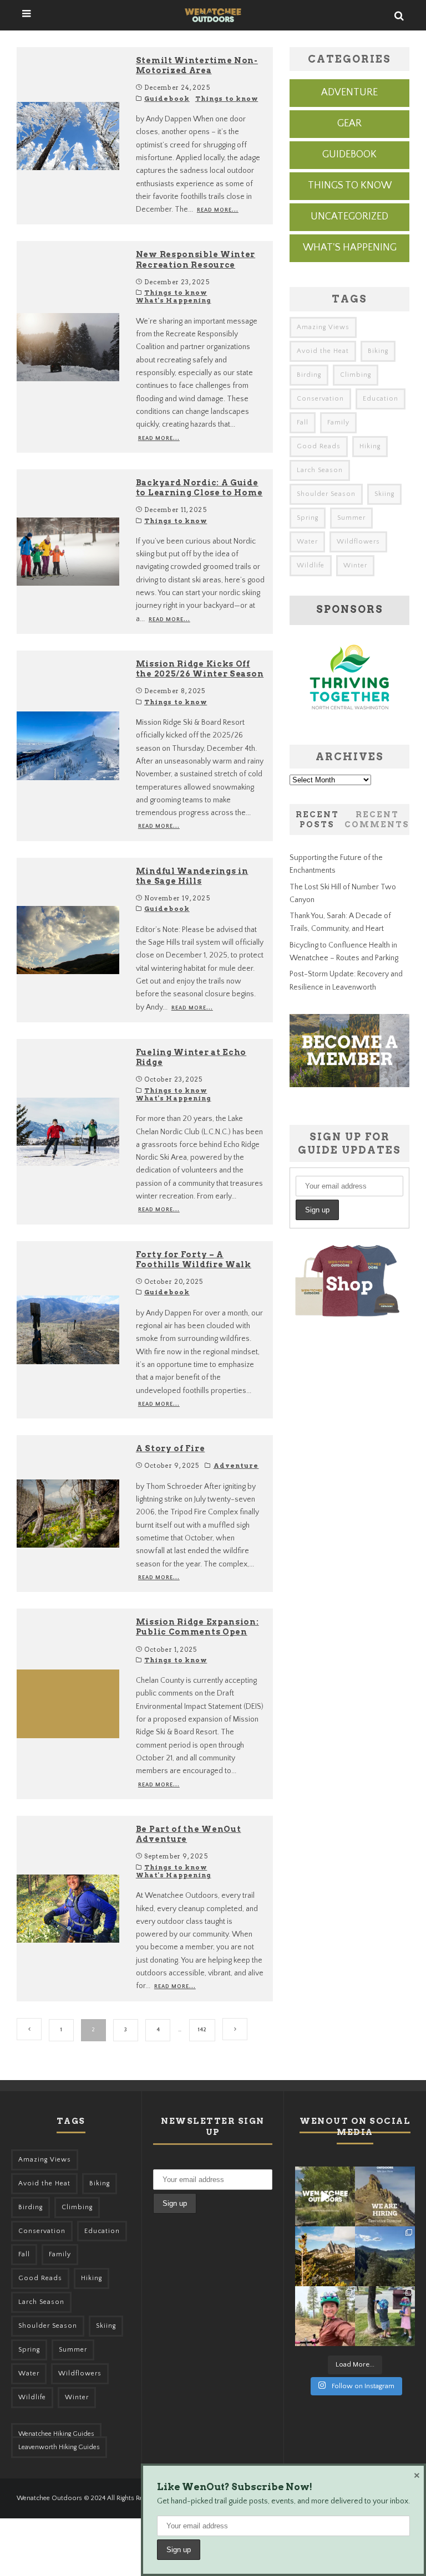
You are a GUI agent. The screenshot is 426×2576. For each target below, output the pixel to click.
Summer (351, 518)
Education (381, 399)
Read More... (218, 210)
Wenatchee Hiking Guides (56, 2434)
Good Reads (319, 446)
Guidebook (167, 99)
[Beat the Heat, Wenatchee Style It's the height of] (325, 2196)
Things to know (227, 99)
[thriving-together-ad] (349, 721)
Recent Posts (317, 820)
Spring (308, 518)
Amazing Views (323, 327)
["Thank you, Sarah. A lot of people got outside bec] (325, 2316)
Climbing (356, 375)
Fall (303, 422)
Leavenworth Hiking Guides (59, 2447)
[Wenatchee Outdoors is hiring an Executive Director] (385, 2196)
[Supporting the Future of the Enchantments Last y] (325, 2256)
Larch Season (320, 470)
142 (202, 2030)
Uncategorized (349, 217)
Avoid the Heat (323, 351)
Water (307, 542)
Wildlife (311, 565)
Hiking (370, 446)
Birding (309, 375)
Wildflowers (358, 542)
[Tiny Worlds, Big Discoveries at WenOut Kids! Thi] (385, 2316)
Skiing (384, 494)
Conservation (320, 399)
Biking (378, 351)
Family (338, 422)
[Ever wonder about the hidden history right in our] (385, 2256)
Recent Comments (377, 820)
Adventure (236, 1466)
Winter (355, 565)
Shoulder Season (326, 494)
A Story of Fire (171, 1448)
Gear (349, 124)
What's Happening (174, 300)
